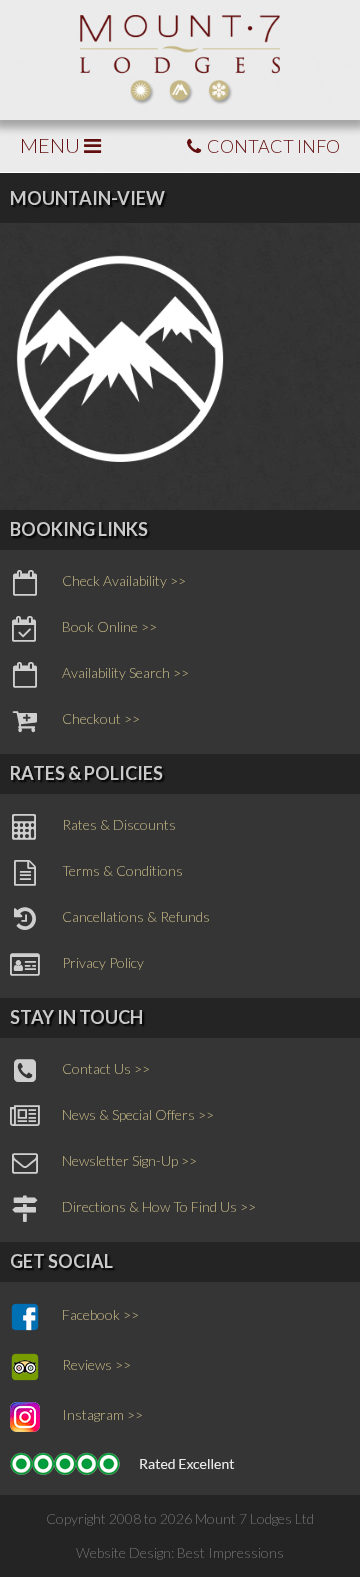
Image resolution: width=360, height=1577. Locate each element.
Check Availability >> (124, 581)
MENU (52, 145)
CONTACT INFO (272, 146)
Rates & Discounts (119, 825)
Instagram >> (102, 1415)
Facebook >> (100, 1315)
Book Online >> (109, 627)
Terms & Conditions (122, 871)
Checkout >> (101, 719)
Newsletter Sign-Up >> (129, 1161)
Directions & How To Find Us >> (159, 1207)
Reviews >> (96, 1365)
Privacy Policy (103, 963)
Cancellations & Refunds (136, 917)
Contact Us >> (106, 1069)
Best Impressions (230, 1552)
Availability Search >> (125, 673)
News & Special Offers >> (138, 1115)
